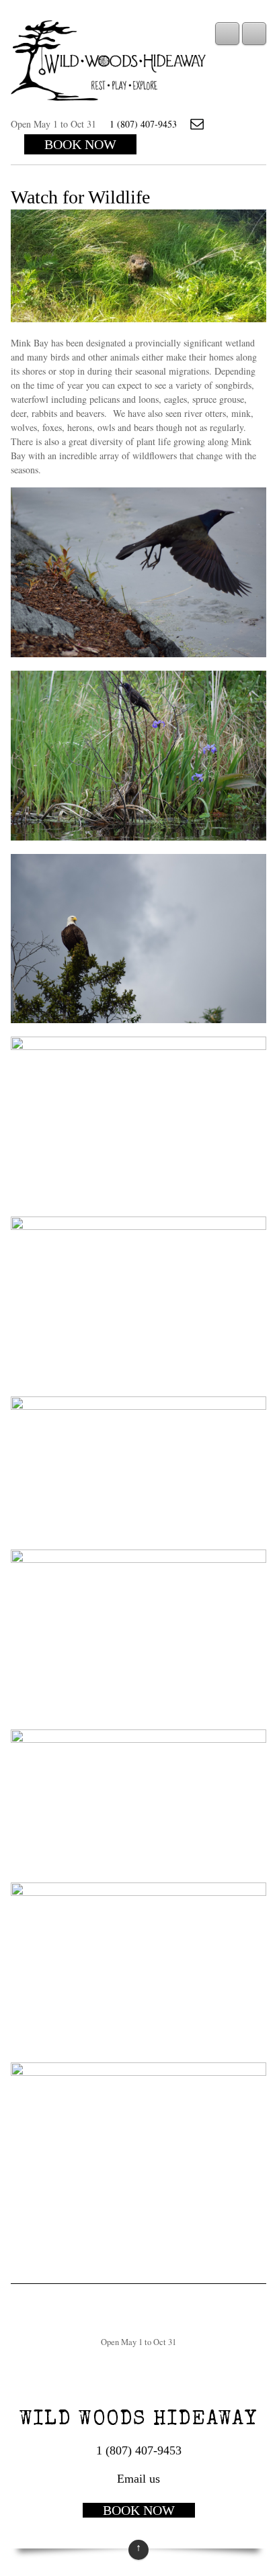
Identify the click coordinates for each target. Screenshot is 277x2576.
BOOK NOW (80, 144)
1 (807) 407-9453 (143, 124)
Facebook (224, 124)
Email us (197, 124)
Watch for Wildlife (80, 197)
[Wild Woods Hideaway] (108, 93)
